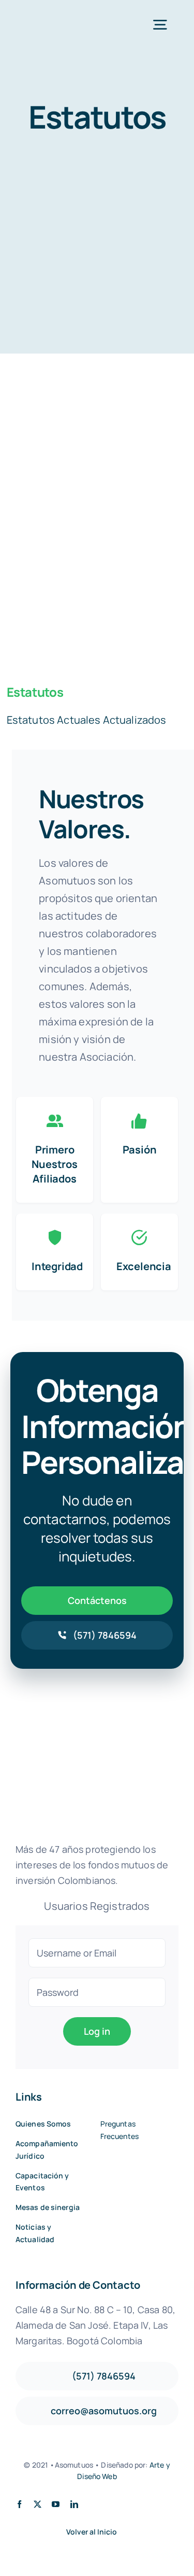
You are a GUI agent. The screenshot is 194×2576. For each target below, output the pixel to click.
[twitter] (38, 2504)
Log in (97, 2031)
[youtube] (56, 2504)
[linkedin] (74, 2504)
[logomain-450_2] (55, 20)
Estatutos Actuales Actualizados (87, 720)
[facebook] (19, 2504)
